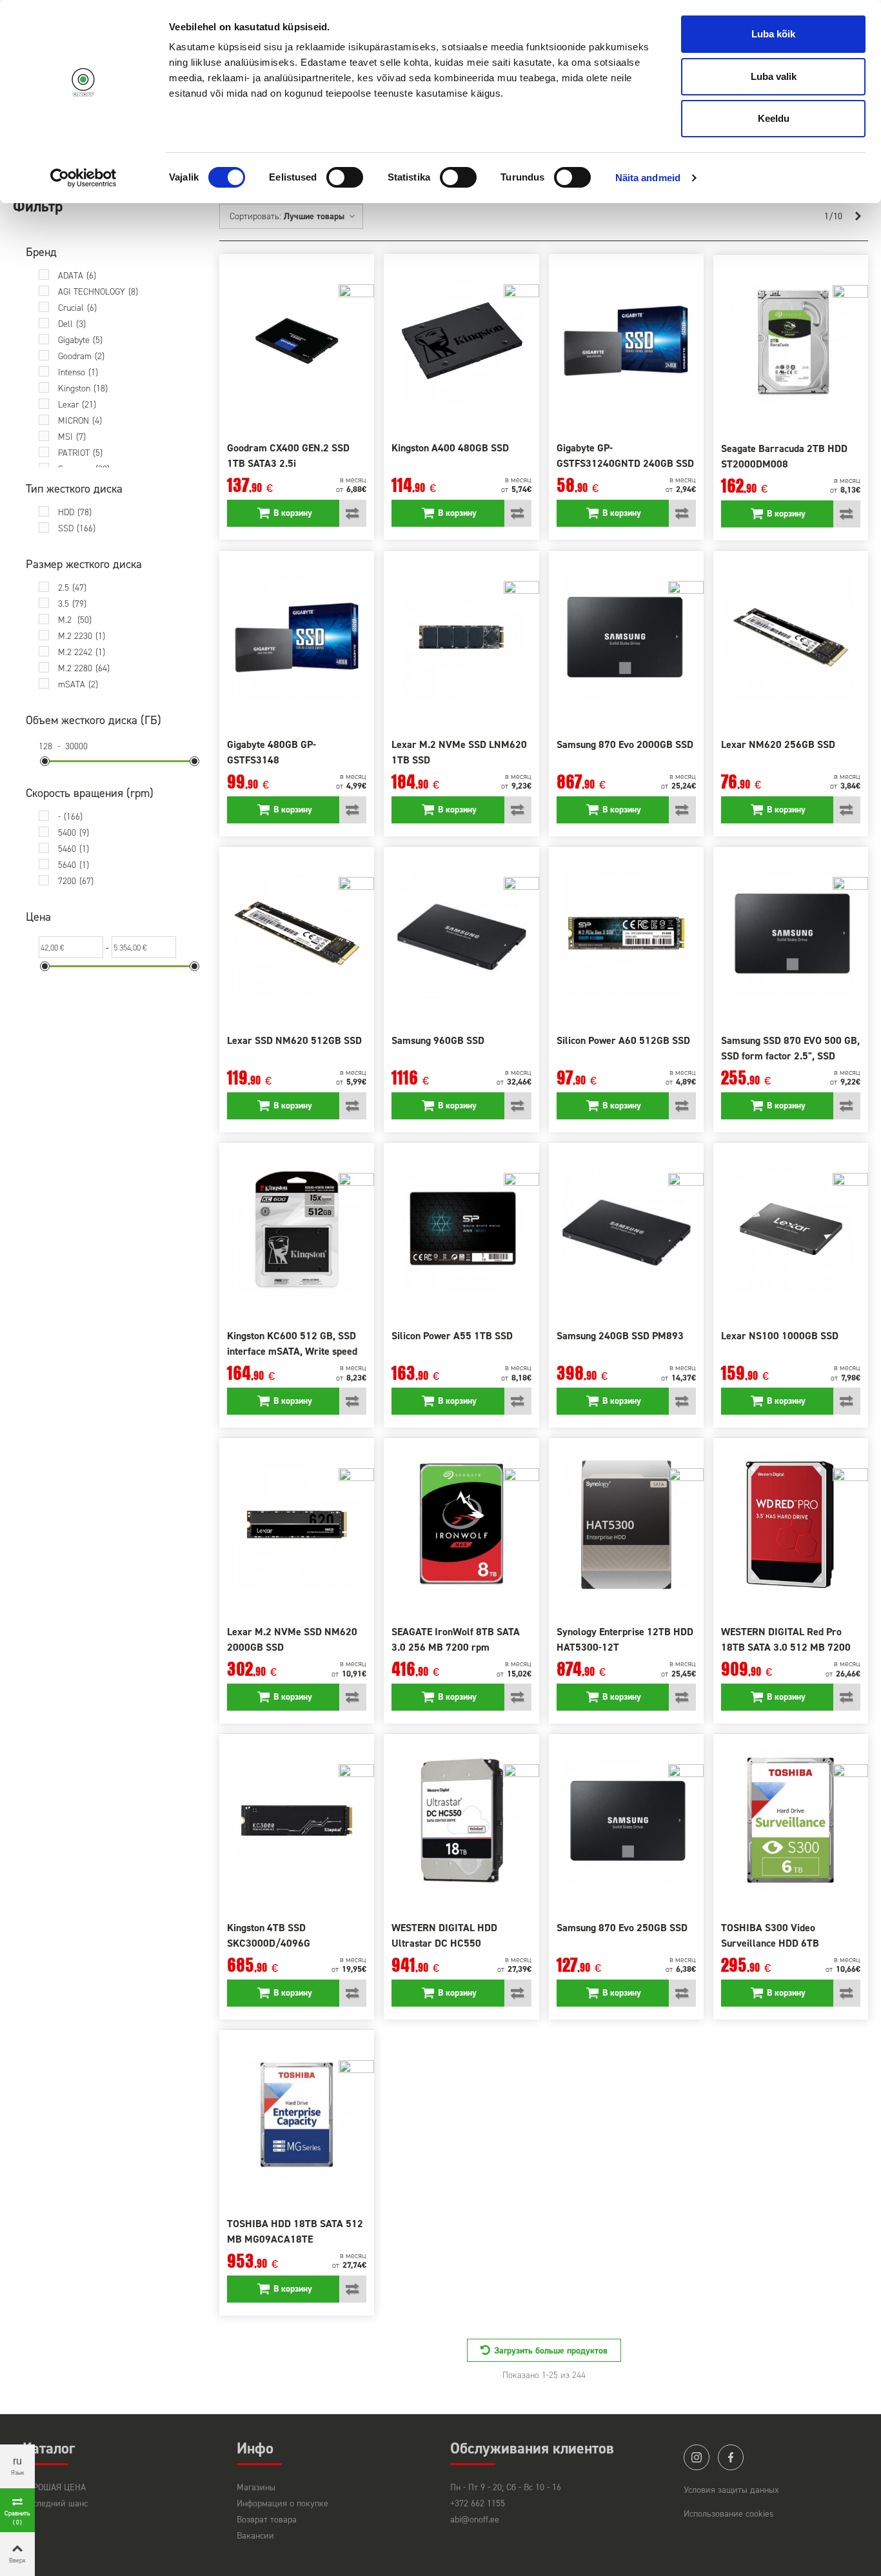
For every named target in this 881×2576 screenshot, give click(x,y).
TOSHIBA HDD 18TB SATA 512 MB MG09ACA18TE (295, 2231)
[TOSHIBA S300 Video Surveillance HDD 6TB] (791, 1821)
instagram (697, 2457)
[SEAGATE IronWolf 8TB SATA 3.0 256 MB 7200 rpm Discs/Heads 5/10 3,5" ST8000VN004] (461, 1525)
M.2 (75, 620)
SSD (77, 528)
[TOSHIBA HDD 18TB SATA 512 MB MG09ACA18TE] (297, 2117)
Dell (72, 324)
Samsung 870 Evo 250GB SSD (622, 1928)
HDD (75, 512)
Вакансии (255, 2536)
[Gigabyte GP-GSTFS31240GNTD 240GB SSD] (626, 341)
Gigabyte (80, 340)
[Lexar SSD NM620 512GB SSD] (297, 933)
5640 (74, 865)
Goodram (81, 356)
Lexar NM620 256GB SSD (778, 744)
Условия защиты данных (731, 2490)
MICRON (80, 421)
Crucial (77, 308)
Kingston (83, 388)
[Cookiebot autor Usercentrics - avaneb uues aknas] (84, 178)
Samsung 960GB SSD (438, 1040)
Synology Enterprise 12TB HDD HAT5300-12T (625, 1639)
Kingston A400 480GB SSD (450, 448)
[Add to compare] (353, 513)
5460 (74, 849)
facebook (731, 2457)
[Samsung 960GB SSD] (461, 933)
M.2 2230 (82, 636)
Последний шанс (55, 2503)
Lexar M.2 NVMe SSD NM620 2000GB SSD (292, 1639)
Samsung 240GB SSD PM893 (620, 1336)
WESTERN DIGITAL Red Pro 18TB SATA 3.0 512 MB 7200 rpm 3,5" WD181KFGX (786, 1647)
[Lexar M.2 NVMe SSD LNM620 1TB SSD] (461, 637)
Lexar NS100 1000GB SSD (780, 1336)
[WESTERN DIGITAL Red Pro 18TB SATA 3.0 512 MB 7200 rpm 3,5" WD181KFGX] (791, 1525)
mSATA (78, 684)
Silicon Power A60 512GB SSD (623, 1040)
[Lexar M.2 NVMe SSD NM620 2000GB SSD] (297, 1525)
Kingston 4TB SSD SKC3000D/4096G (269, 1935)
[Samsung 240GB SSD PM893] (626, 1229)
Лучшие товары (315, 216)
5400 (74, 833)
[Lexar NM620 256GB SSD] (791, 637)
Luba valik (774, 76)
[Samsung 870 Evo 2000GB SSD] (626, 637)
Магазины (256, 2487)
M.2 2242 (82, 652)
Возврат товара (267, 2520)
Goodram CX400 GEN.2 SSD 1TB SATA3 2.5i (288, 456)
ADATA (77, 276)
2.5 (72, 588)
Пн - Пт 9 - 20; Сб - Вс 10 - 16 (506, 2487)
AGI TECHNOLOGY (98, 292)
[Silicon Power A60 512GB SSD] (626, 933)
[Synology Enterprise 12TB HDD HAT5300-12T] (626, 1525)
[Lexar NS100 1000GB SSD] (791, 1229)
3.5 (72, 604)
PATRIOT (80, 453)
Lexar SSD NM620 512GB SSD (294, 1040)
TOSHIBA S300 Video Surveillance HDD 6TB (770, 1935)
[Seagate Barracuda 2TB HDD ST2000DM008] (791, 341)
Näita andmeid (648, 178)
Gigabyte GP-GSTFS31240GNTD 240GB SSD (625, 456)
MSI (72, 437)
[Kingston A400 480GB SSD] (461, 341)
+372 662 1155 (478, 2503)
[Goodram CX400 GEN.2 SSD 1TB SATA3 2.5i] (297, 341)
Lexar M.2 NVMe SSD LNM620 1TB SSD (459, 752)
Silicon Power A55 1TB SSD (452, 1336)
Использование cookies (729, 2514)
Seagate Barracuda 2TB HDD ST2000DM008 (784, 456)
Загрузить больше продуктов (551, 2351)
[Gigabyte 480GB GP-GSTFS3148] (297, 637)
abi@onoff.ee (475, 2520)
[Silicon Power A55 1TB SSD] (461, 1229)
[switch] (345, 177)
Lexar (77, 405)
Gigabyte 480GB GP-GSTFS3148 (272, 752)
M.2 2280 (84, 668)
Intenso (78, 372)
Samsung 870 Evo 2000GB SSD (625, 744)
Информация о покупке (282, 2503)
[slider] (45, 761)
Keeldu (774, 118)
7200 (76, 881)
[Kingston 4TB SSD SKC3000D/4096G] (297, 1821)
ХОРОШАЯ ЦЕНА (54, 2487)
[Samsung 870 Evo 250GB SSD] (626, 1821)
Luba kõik (773, 34)
